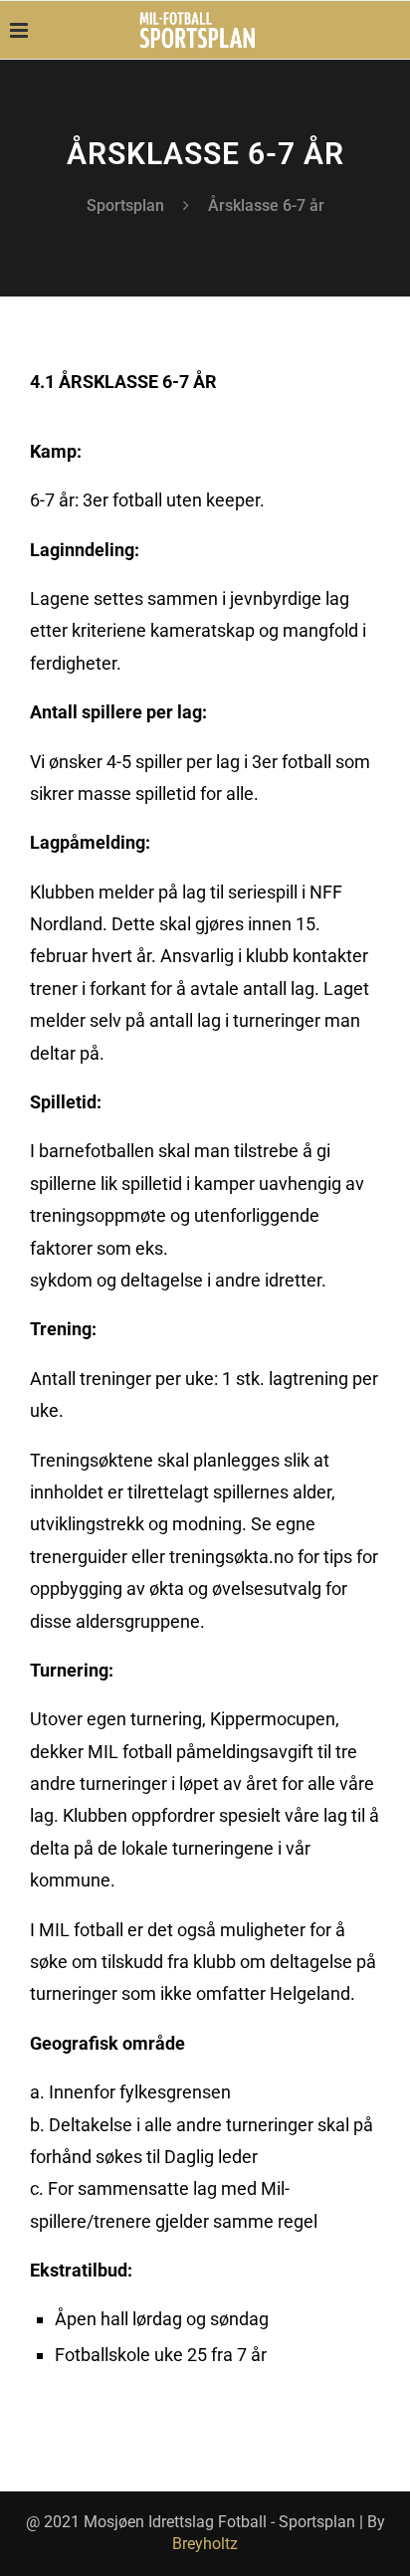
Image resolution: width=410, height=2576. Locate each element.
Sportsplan (125, 205)
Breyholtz (205, 2544)
